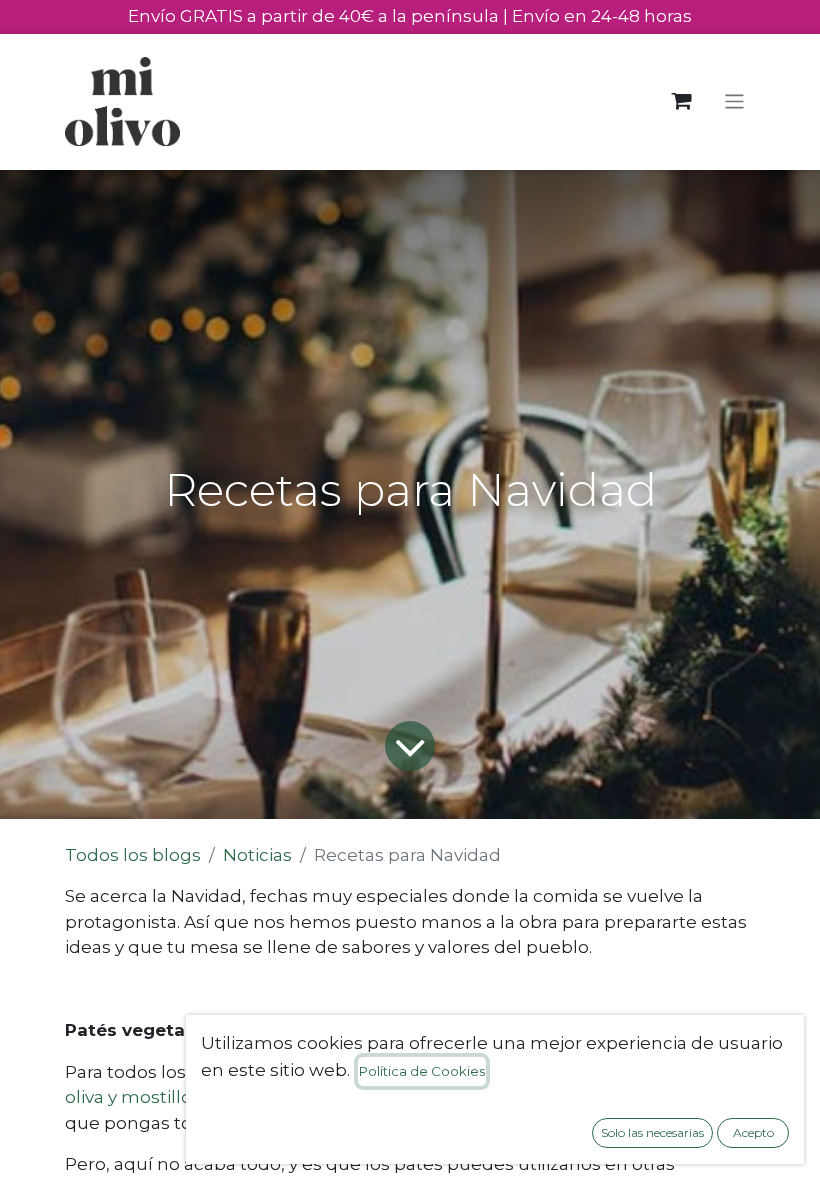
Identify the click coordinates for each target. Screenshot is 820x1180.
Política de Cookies (422, 1071)
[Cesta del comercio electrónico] (681, 101)
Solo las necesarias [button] (652, 1132)
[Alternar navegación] (734, 101)
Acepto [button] (753, 1132)
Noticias (257, 855)
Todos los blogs (133, 855)
